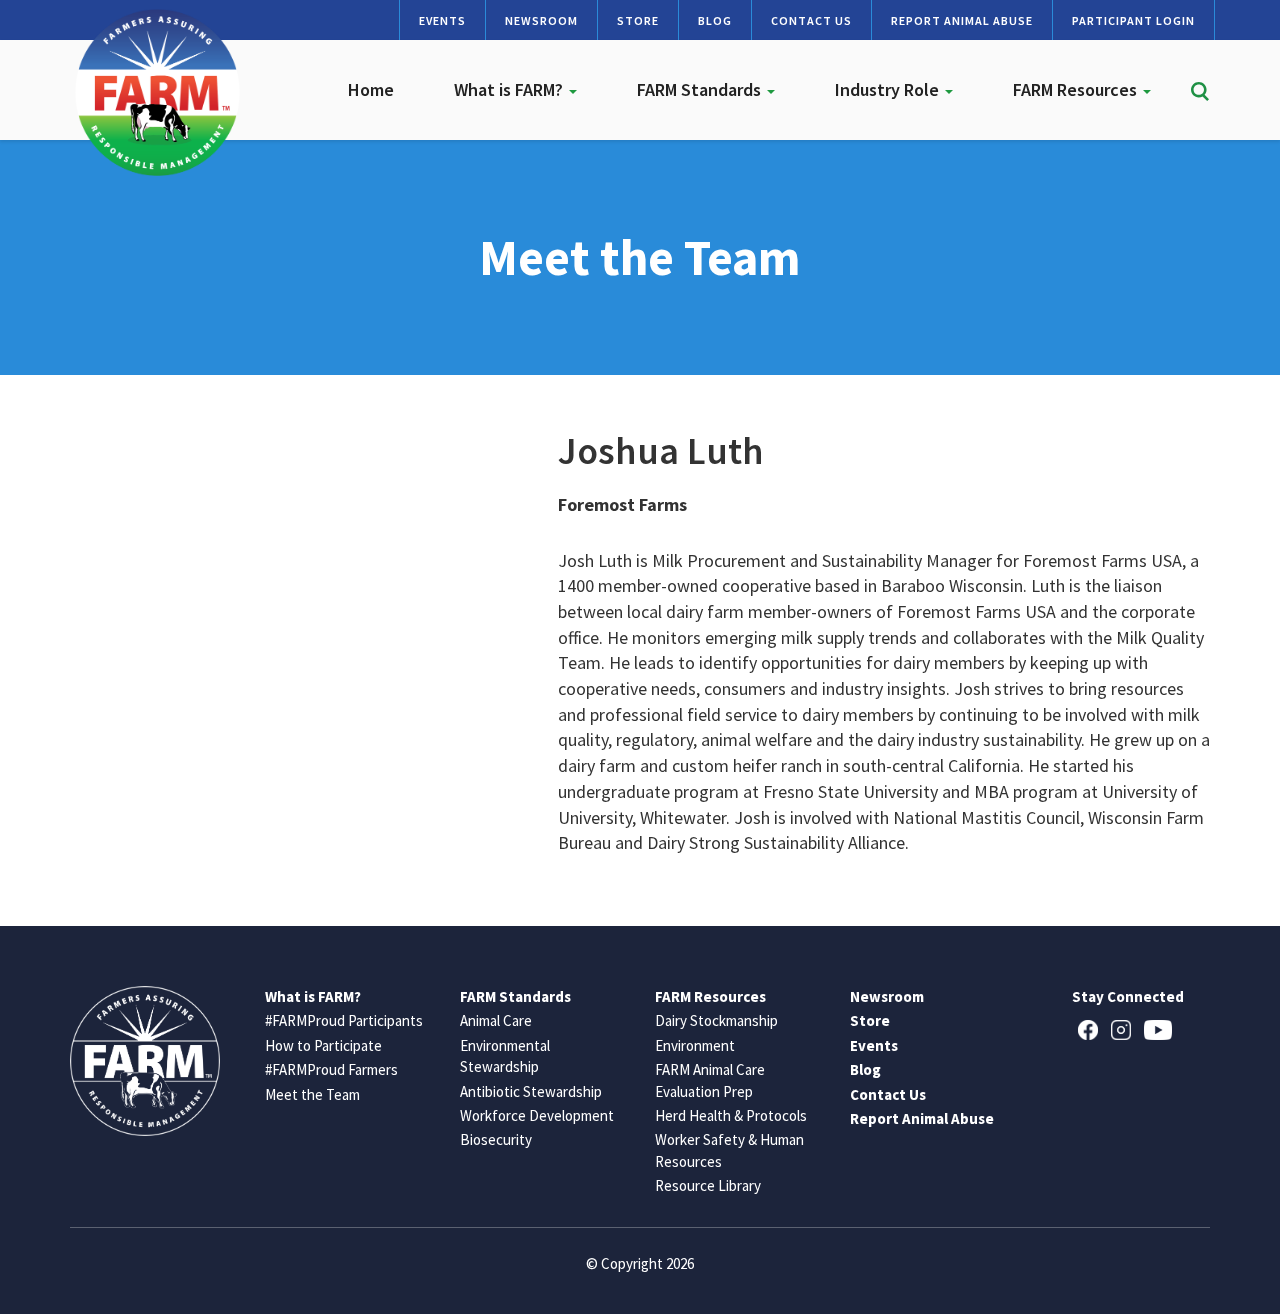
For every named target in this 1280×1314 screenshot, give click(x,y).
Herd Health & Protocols (731, 1115)
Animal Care (496, 1020)
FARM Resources (1077, 89)
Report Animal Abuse (962, 20)
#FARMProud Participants (344, 1020)
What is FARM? (510, 89)
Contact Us (811, 20)
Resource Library (708, 1185)
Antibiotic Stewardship (531, 1091)
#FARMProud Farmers (331, 1069)
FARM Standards (701, 89)
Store (638, 20)
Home (371, 89)
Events (442, 20)
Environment (695, 1045)
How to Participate (323, 1045)
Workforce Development (537, 1115)
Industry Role (889, 89)
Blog (715, 20)
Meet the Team (312, 1094)
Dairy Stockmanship (716, 1020)
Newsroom (541, 20)
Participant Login (1133, 20)
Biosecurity (496, 1139)
